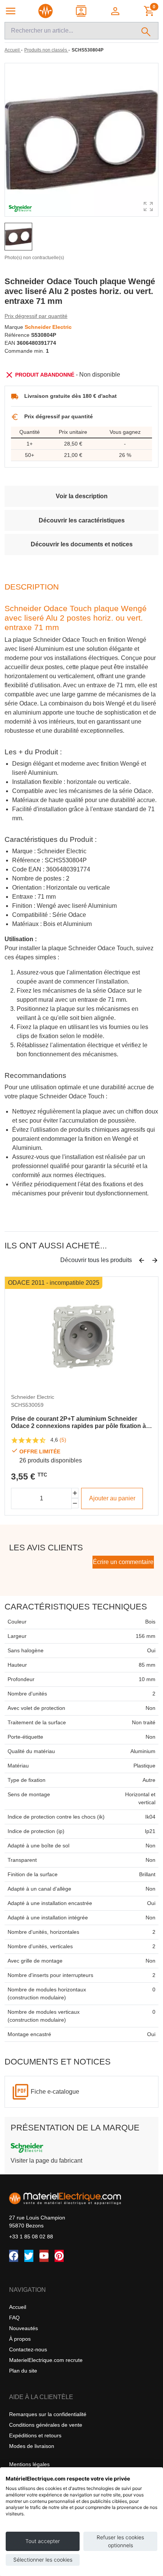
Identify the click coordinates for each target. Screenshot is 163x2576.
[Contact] (82, 11)
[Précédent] (142, 1261)
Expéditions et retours (35, 2435)
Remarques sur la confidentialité (48, 2414)
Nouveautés (24, 2328)
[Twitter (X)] (29, 2256)
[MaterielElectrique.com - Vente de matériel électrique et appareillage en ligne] (45, 11)
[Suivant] (155, 1261)
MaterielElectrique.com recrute (46, 2360)
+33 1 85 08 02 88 (31, 2237)
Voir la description (82, 496)
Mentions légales (29, 2464)
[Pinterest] (59, 2256)
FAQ (14, 2318)
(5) (63, 1440)
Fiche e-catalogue (55, 2092)
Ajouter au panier (112, 1498)
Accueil (18, 2307)
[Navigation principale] (11, 11)
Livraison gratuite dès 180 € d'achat (71, 396)
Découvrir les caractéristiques (82, 520)
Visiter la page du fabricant (46, 2161)
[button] (116, 11)
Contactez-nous (28, 2349)
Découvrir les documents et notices (82, 544)
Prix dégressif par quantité (36, 316)
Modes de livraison (32, 2446)
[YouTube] (44, 2256)
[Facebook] (14, 2256)
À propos (20, 2339)
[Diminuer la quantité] (75, 1503)
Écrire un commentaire (123, 1562)
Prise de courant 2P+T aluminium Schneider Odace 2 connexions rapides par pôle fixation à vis (78, 1423)
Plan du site (23, 2371)
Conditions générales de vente (46, 2425)
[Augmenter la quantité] (75, 1493)
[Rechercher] (146, 31)
